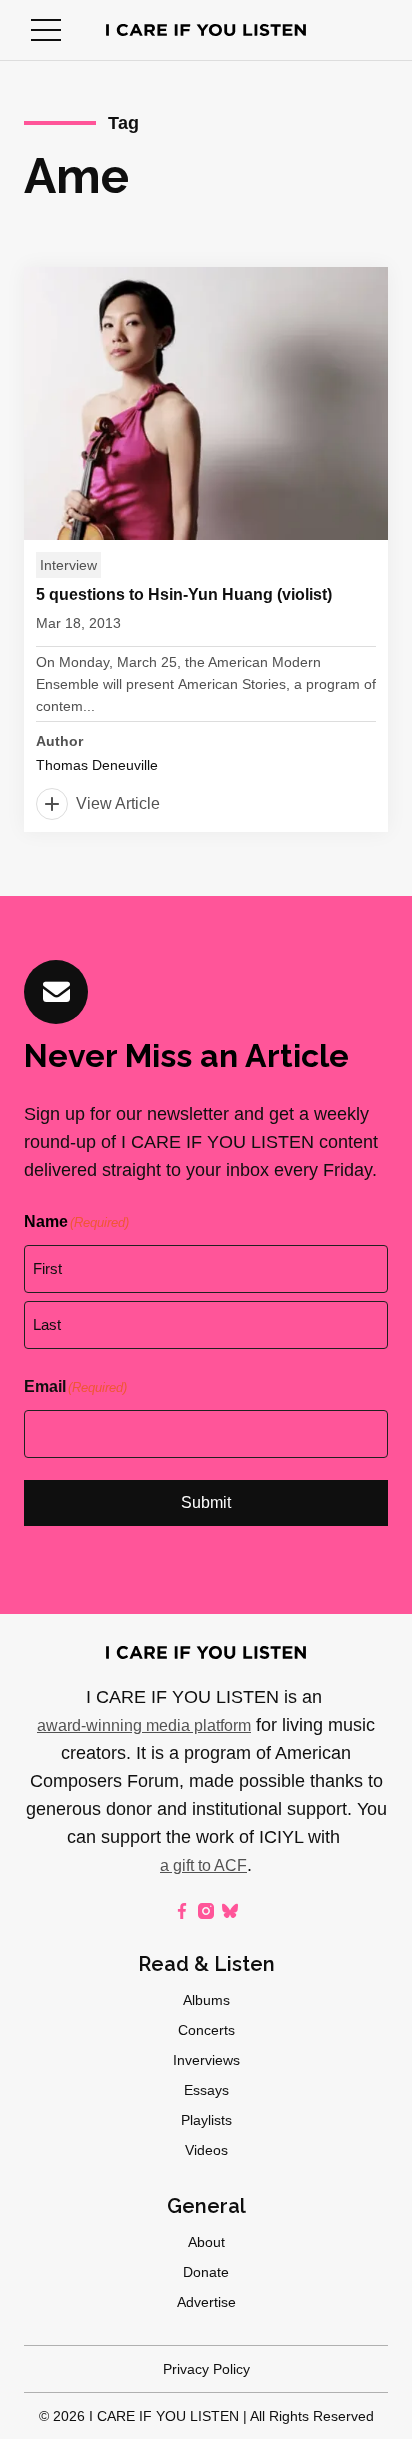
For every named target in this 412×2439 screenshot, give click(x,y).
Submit (206, 1502)
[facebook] (182, 1911)
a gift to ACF (203, 1865)
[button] (46, 30)
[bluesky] (230, 1911)
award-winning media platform (144, 1725)
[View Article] (206, 549)
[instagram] (206, 1911)
